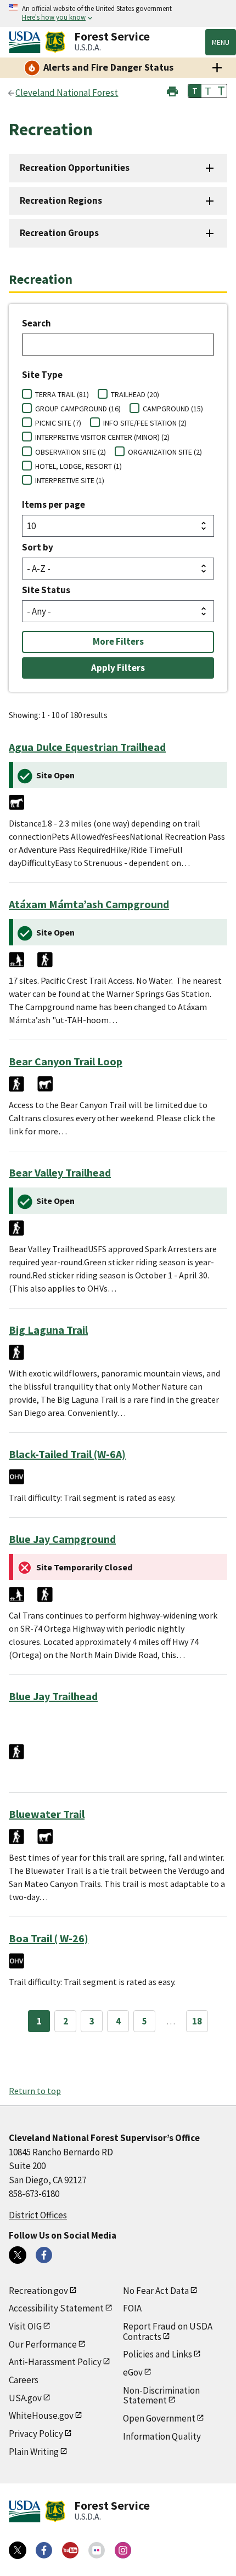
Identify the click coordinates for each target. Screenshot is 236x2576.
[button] (172, 90)
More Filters (118, 641)
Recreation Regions (61, 200)
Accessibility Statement (56, 2308)
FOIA (132, 2308)
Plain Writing (34, 2452)
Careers (24, 2380)
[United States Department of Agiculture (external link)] (27, 42)
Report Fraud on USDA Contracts (168, 2331)
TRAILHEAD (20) (135, 394)
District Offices (38, 2215)
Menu (221, 42)
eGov (133, 2372)
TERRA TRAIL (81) (62, 394)
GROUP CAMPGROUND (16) (78, 409)
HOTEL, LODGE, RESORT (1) (78, 466)
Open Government (159, 2418)
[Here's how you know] (118, 13)
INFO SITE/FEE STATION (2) (145, 423)
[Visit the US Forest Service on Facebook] (44, 2550)
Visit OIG (25, 2326)
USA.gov (25, 2398)
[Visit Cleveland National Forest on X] (18, 2255)
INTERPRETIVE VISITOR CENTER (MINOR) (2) (102, 437)
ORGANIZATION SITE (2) (165, 452)
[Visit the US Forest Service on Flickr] (97, 2550)
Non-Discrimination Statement (161, 2396)
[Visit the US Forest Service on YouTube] (70, 2550)
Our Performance (43, 2344)
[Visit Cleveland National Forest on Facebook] (44, 2255)
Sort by (38, 547)
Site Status (46, 590)
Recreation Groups (59, 233)
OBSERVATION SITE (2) (71, 452)
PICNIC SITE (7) (58, 423)
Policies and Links (158, 2354)
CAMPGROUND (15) (173, 409)
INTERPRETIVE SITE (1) (70, 480)
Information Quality (162, 2436)
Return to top (35, 2091)
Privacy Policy (36, 2434)
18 (197, 2021)
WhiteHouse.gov (41, 2416)
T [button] (195, 91)
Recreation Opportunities (75, 168)
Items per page (54, 504)
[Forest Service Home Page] (55, 42)
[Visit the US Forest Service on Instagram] (123, 2550)
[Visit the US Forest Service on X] (18, 2550)
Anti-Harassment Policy (55, 2362)
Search (36, 323)
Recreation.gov (38, 2291)
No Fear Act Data (156, 2291)
